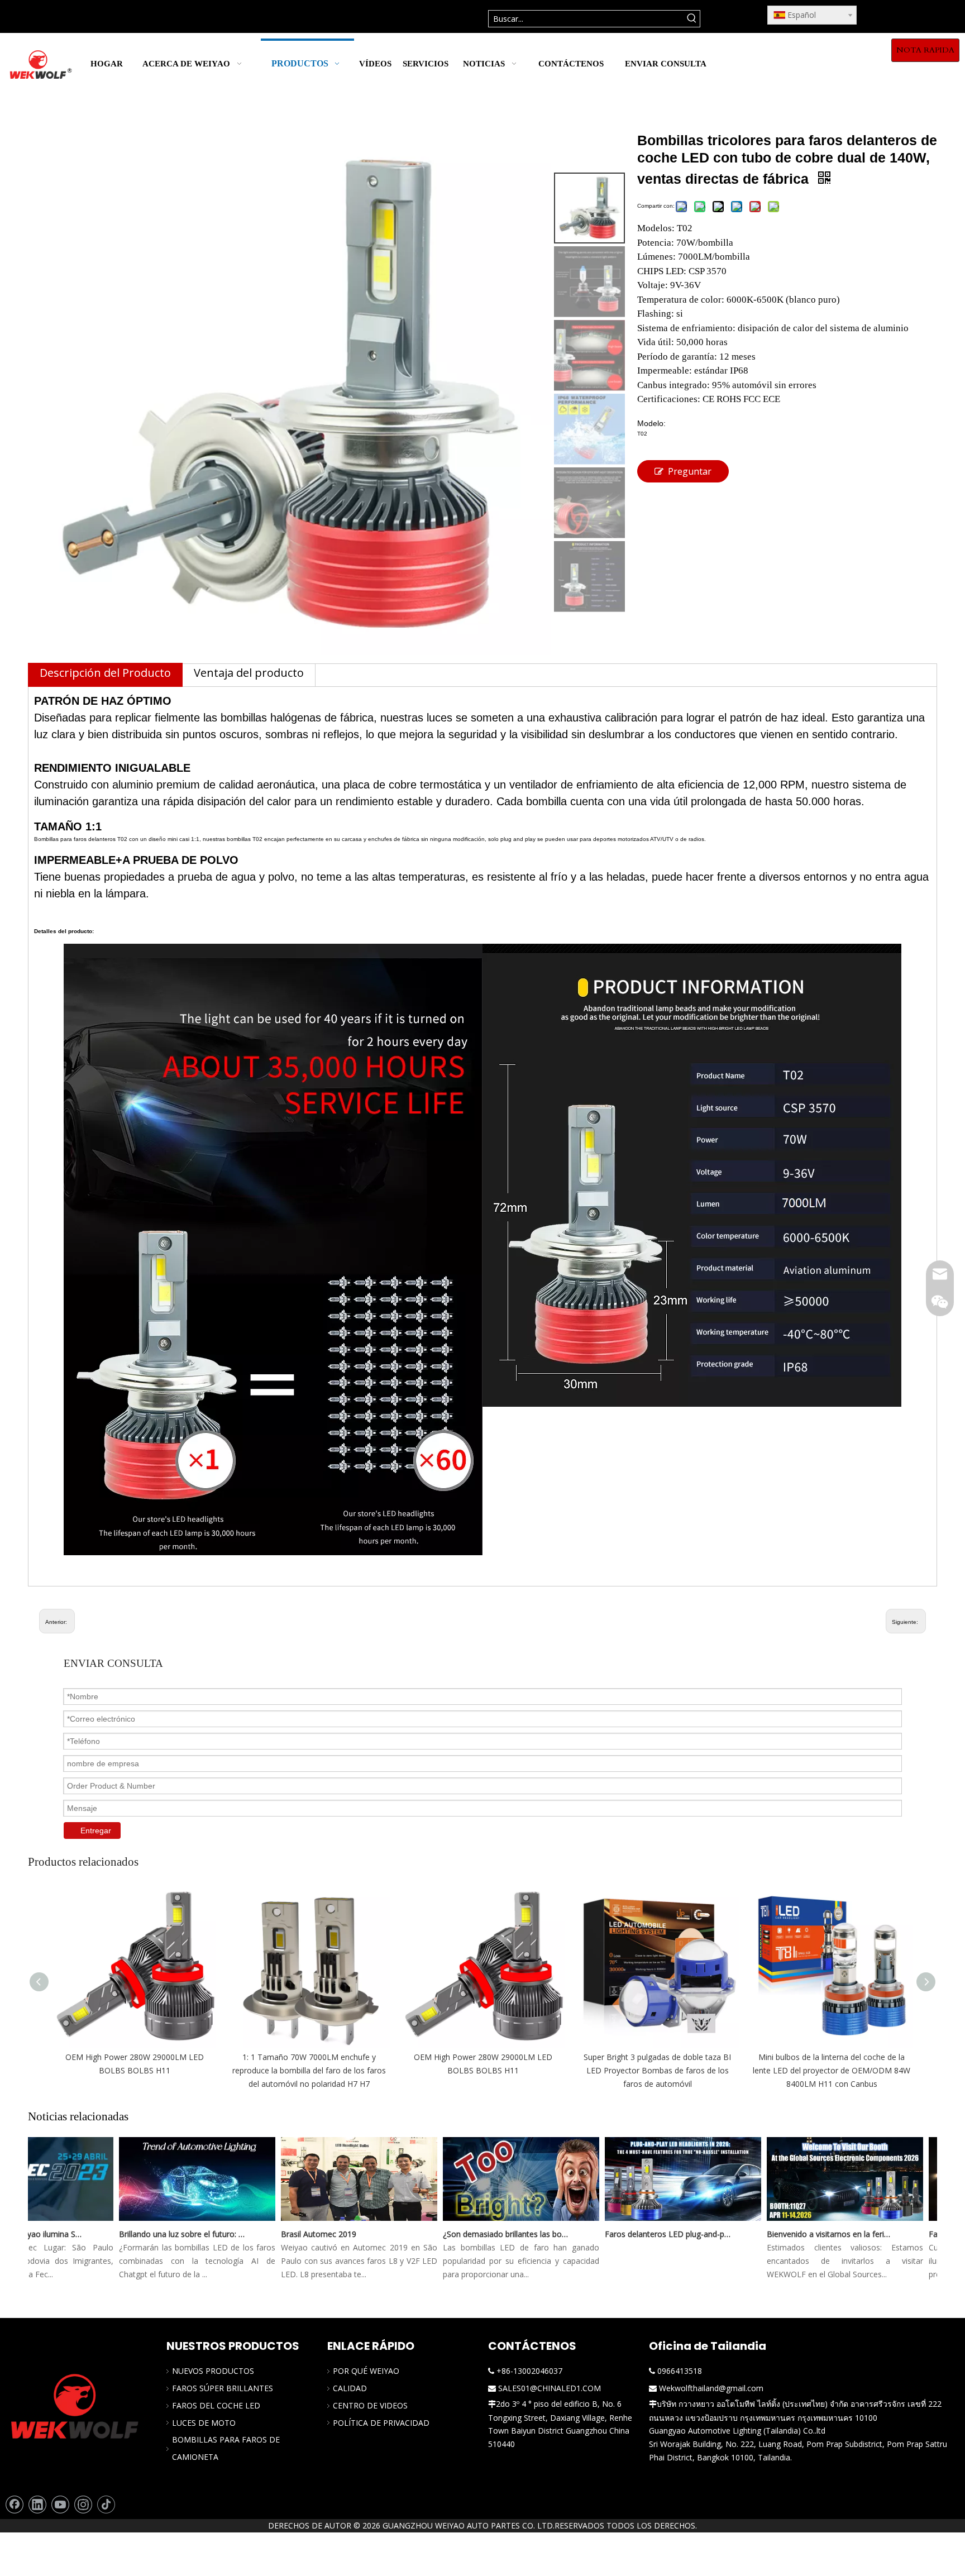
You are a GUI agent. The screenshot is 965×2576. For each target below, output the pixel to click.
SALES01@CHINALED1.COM (550, 2388)
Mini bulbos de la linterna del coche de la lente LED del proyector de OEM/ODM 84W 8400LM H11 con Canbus (832, 2070)
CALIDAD (350, 2388)
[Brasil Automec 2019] (331, 2221)
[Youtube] (60, 2505)
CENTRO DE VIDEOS (370, 2405)
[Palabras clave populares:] (692, 19)
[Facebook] (15, 2505)
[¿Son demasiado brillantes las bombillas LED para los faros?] (493, 2221)
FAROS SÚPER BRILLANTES (223, 2388)
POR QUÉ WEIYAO (366, 2371)
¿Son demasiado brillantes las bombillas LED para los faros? (477, 2234)
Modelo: (651, 423)
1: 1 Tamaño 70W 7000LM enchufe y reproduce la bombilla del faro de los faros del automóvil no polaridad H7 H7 (309, 2070)
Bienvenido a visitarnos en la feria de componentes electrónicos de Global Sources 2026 (801, 2234)
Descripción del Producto (105, 673)
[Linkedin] (37, 2505)
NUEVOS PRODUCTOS (213, 2371)
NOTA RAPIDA (925, 50)
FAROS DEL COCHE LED (216, 2405)
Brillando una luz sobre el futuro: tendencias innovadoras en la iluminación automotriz (154, 2234)
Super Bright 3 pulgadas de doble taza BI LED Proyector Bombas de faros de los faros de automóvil (657, 2070)
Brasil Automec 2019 (290, 2234)
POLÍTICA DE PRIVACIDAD (381, 2423)
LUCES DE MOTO (204, 2423)
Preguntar (690, 471)
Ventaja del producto (249, 673)
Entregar (96, 1831)
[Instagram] (83, 2505)
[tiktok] (106, 2505)
